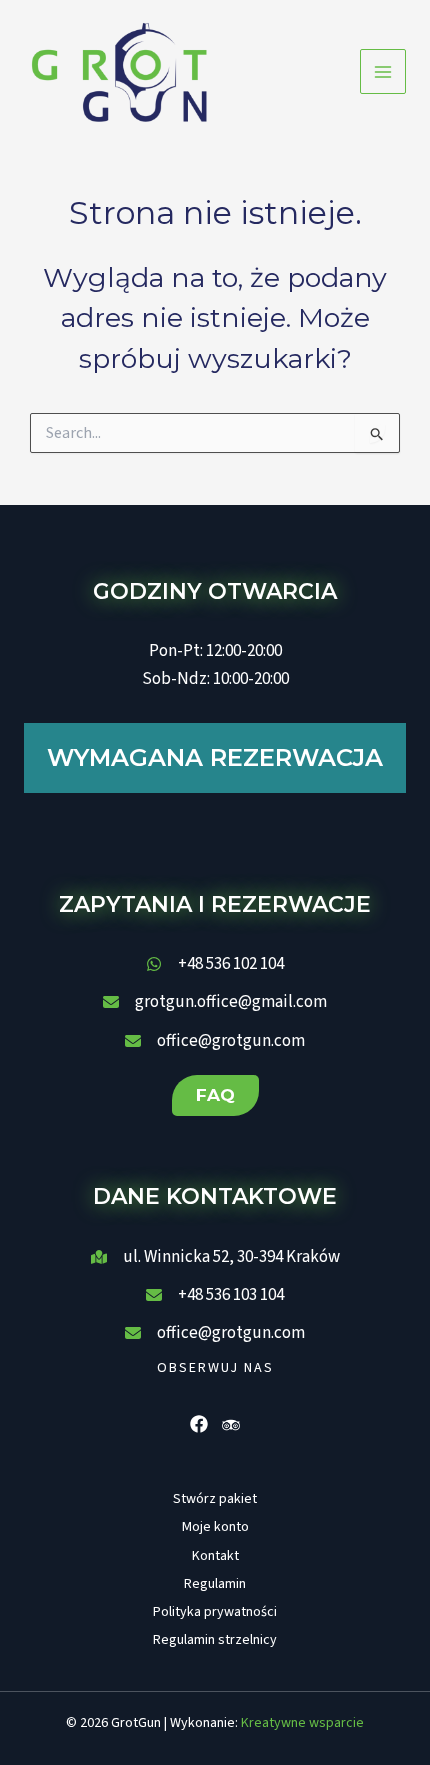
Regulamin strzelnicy (215, 1640)
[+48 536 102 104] (215, 964)
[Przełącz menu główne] (383, 72)
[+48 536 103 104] (215, 1295)
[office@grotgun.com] (215, 1041)
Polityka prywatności (215, 1612)
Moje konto (215, 1527)
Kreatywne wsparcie (302, 1723)
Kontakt (215, 1556)
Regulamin (215, 1584)
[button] (215, 1095)
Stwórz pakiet (215, 1499)
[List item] (199, 1424)
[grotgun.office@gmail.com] (215, 1002)
